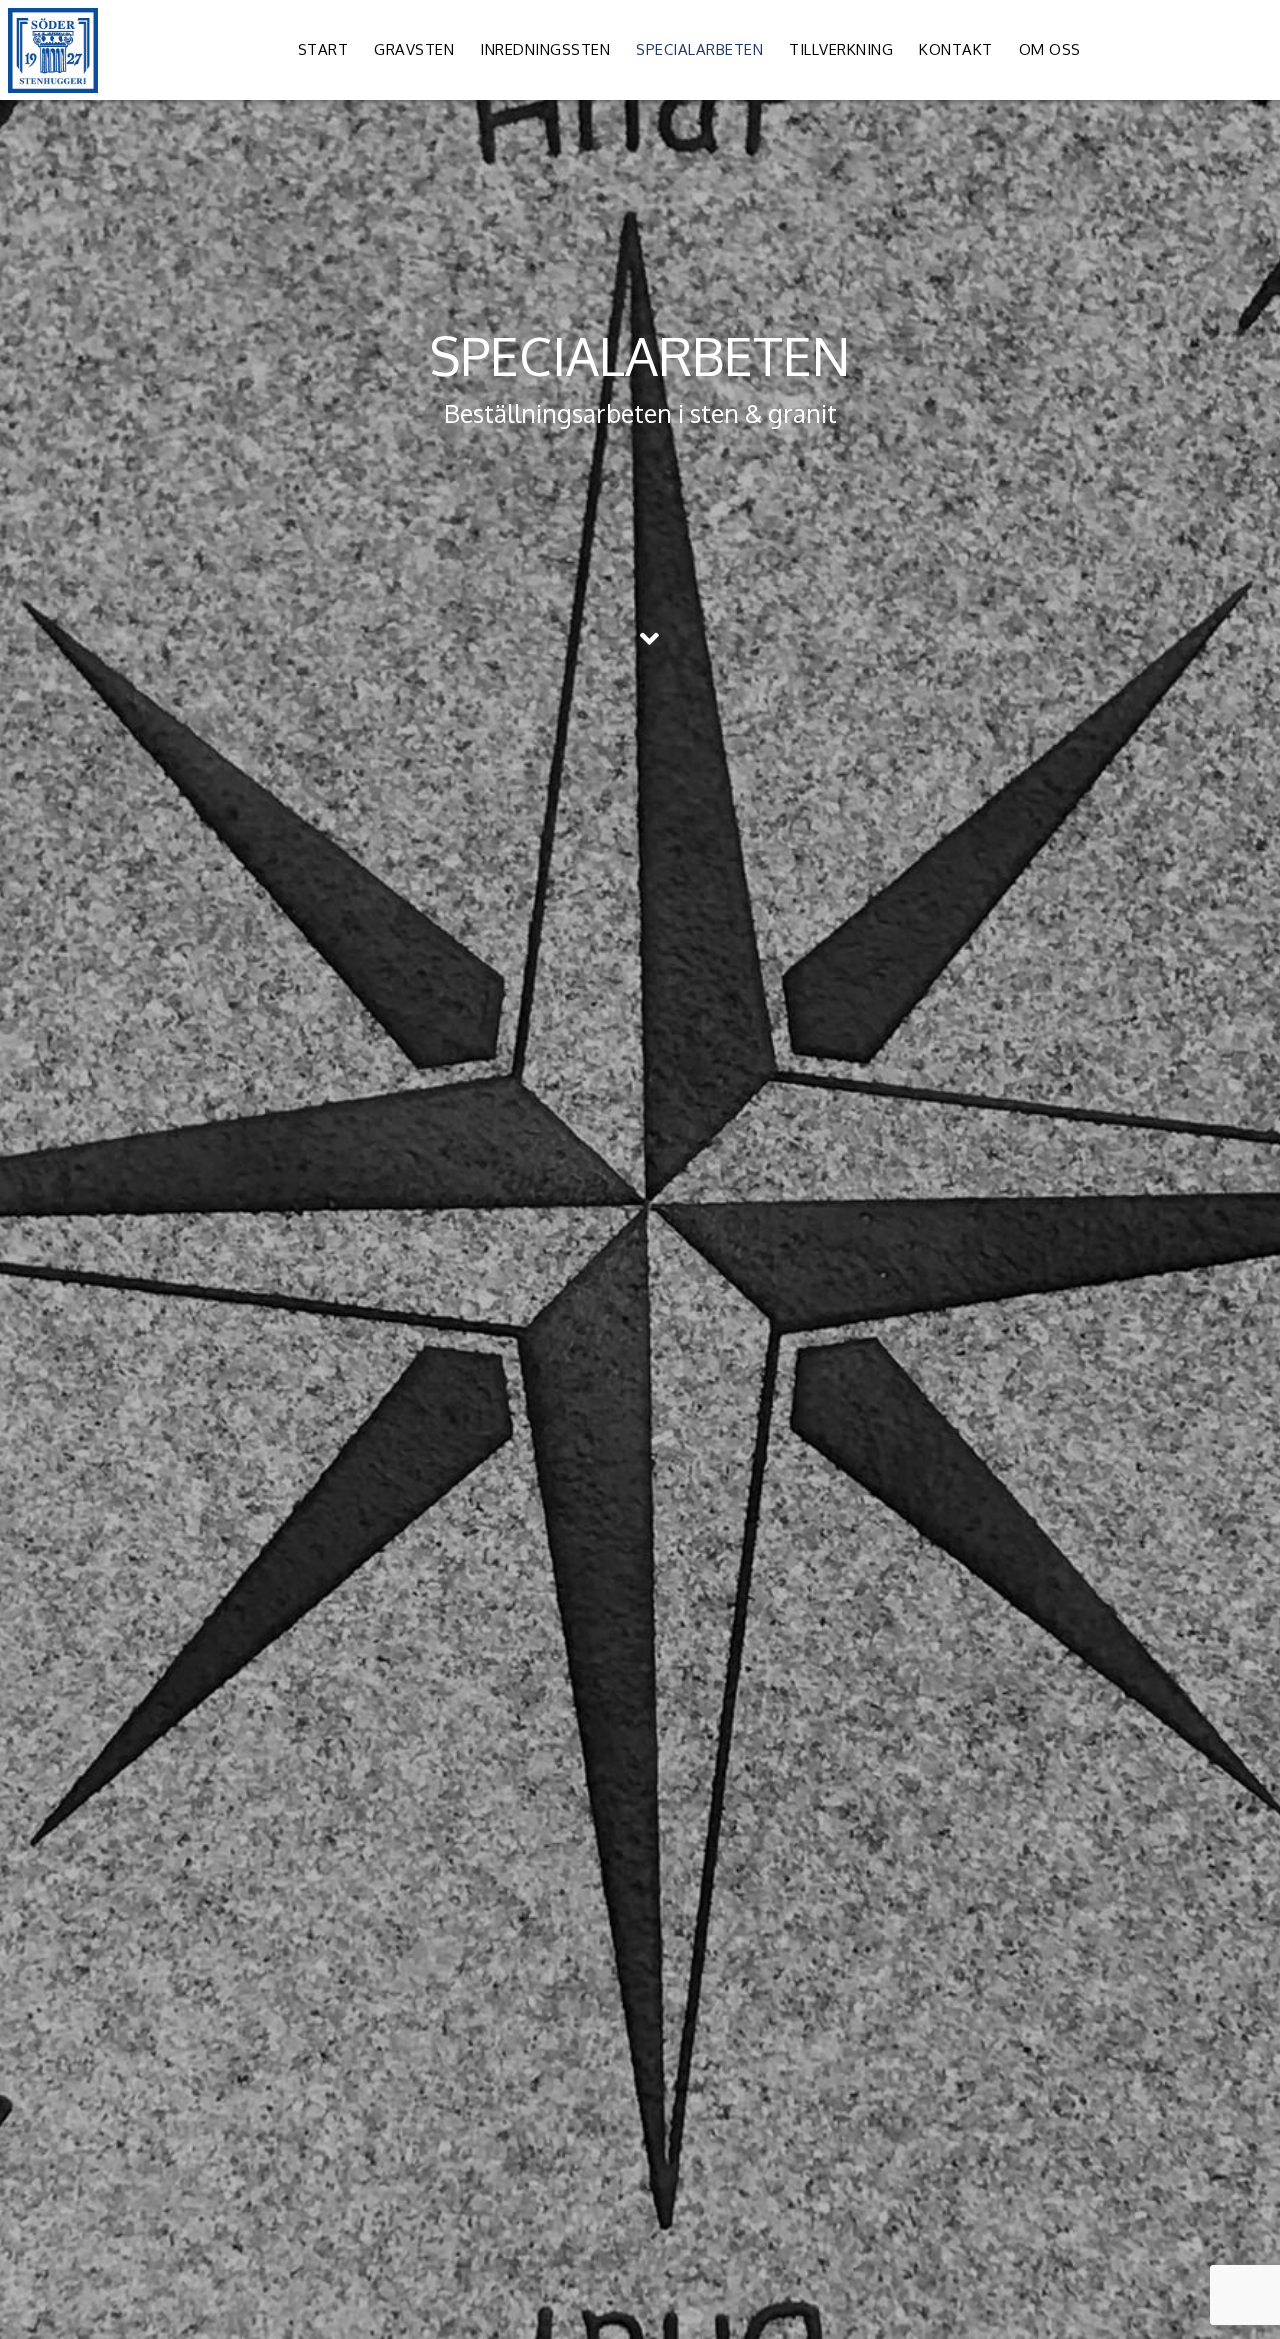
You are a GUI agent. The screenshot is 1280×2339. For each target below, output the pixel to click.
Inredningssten (545, 49)
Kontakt (956, 49)
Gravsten (414, 49)
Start (323, 49)
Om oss (1050, 49)
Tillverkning (841, 49)
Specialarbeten (699, 49)
